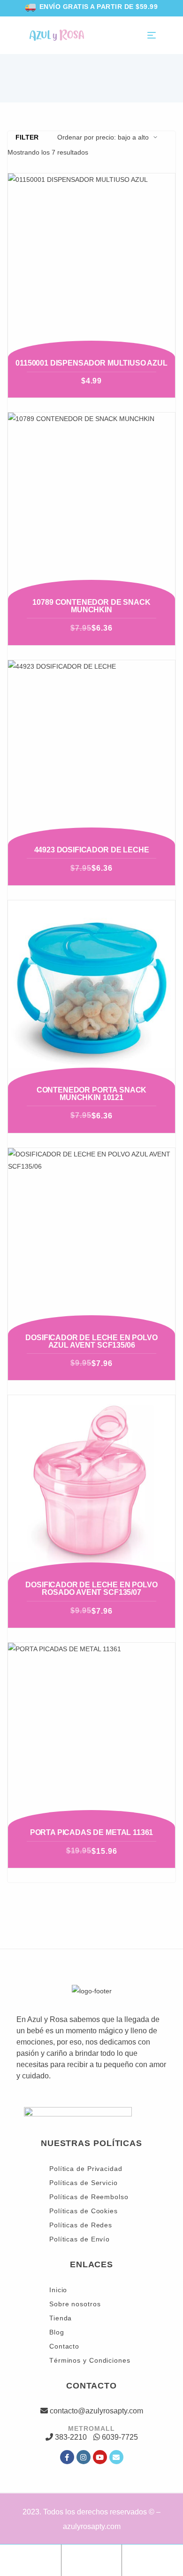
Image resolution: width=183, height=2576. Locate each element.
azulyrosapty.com (92, 2526)
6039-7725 (120, 2437)
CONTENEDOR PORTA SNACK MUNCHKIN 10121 (91, 1094)
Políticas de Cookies (84, 2211)
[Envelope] (116, 2457)
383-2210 (71, 2437)
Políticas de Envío (80, 2239)
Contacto (64, 2346)
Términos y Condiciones (90, 2360)
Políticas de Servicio (84, 2183)
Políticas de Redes (81, 2225)
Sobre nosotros (75, 2304)
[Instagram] (84, 2457)
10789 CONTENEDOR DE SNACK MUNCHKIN (91, 606)
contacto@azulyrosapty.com (96, 2411)
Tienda (61, 2318)
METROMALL (91, 2428)
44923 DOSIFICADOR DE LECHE (92, 850)
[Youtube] (100, 2457)
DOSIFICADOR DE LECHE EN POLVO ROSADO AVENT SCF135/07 (91, 1589)
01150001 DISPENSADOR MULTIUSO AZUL (91, 363)
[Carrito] (152, 2558)
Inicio (58, 2290)
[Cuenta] (91, 2558)
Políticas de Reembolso (89, 2197)
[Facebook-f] (67, 2457)
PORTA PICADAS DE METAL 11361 (92, 1832)
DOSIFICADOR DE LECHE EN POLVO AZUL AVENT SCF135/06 (91, 1341)
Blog (57, 2332)
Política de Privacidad (86, 2169)
